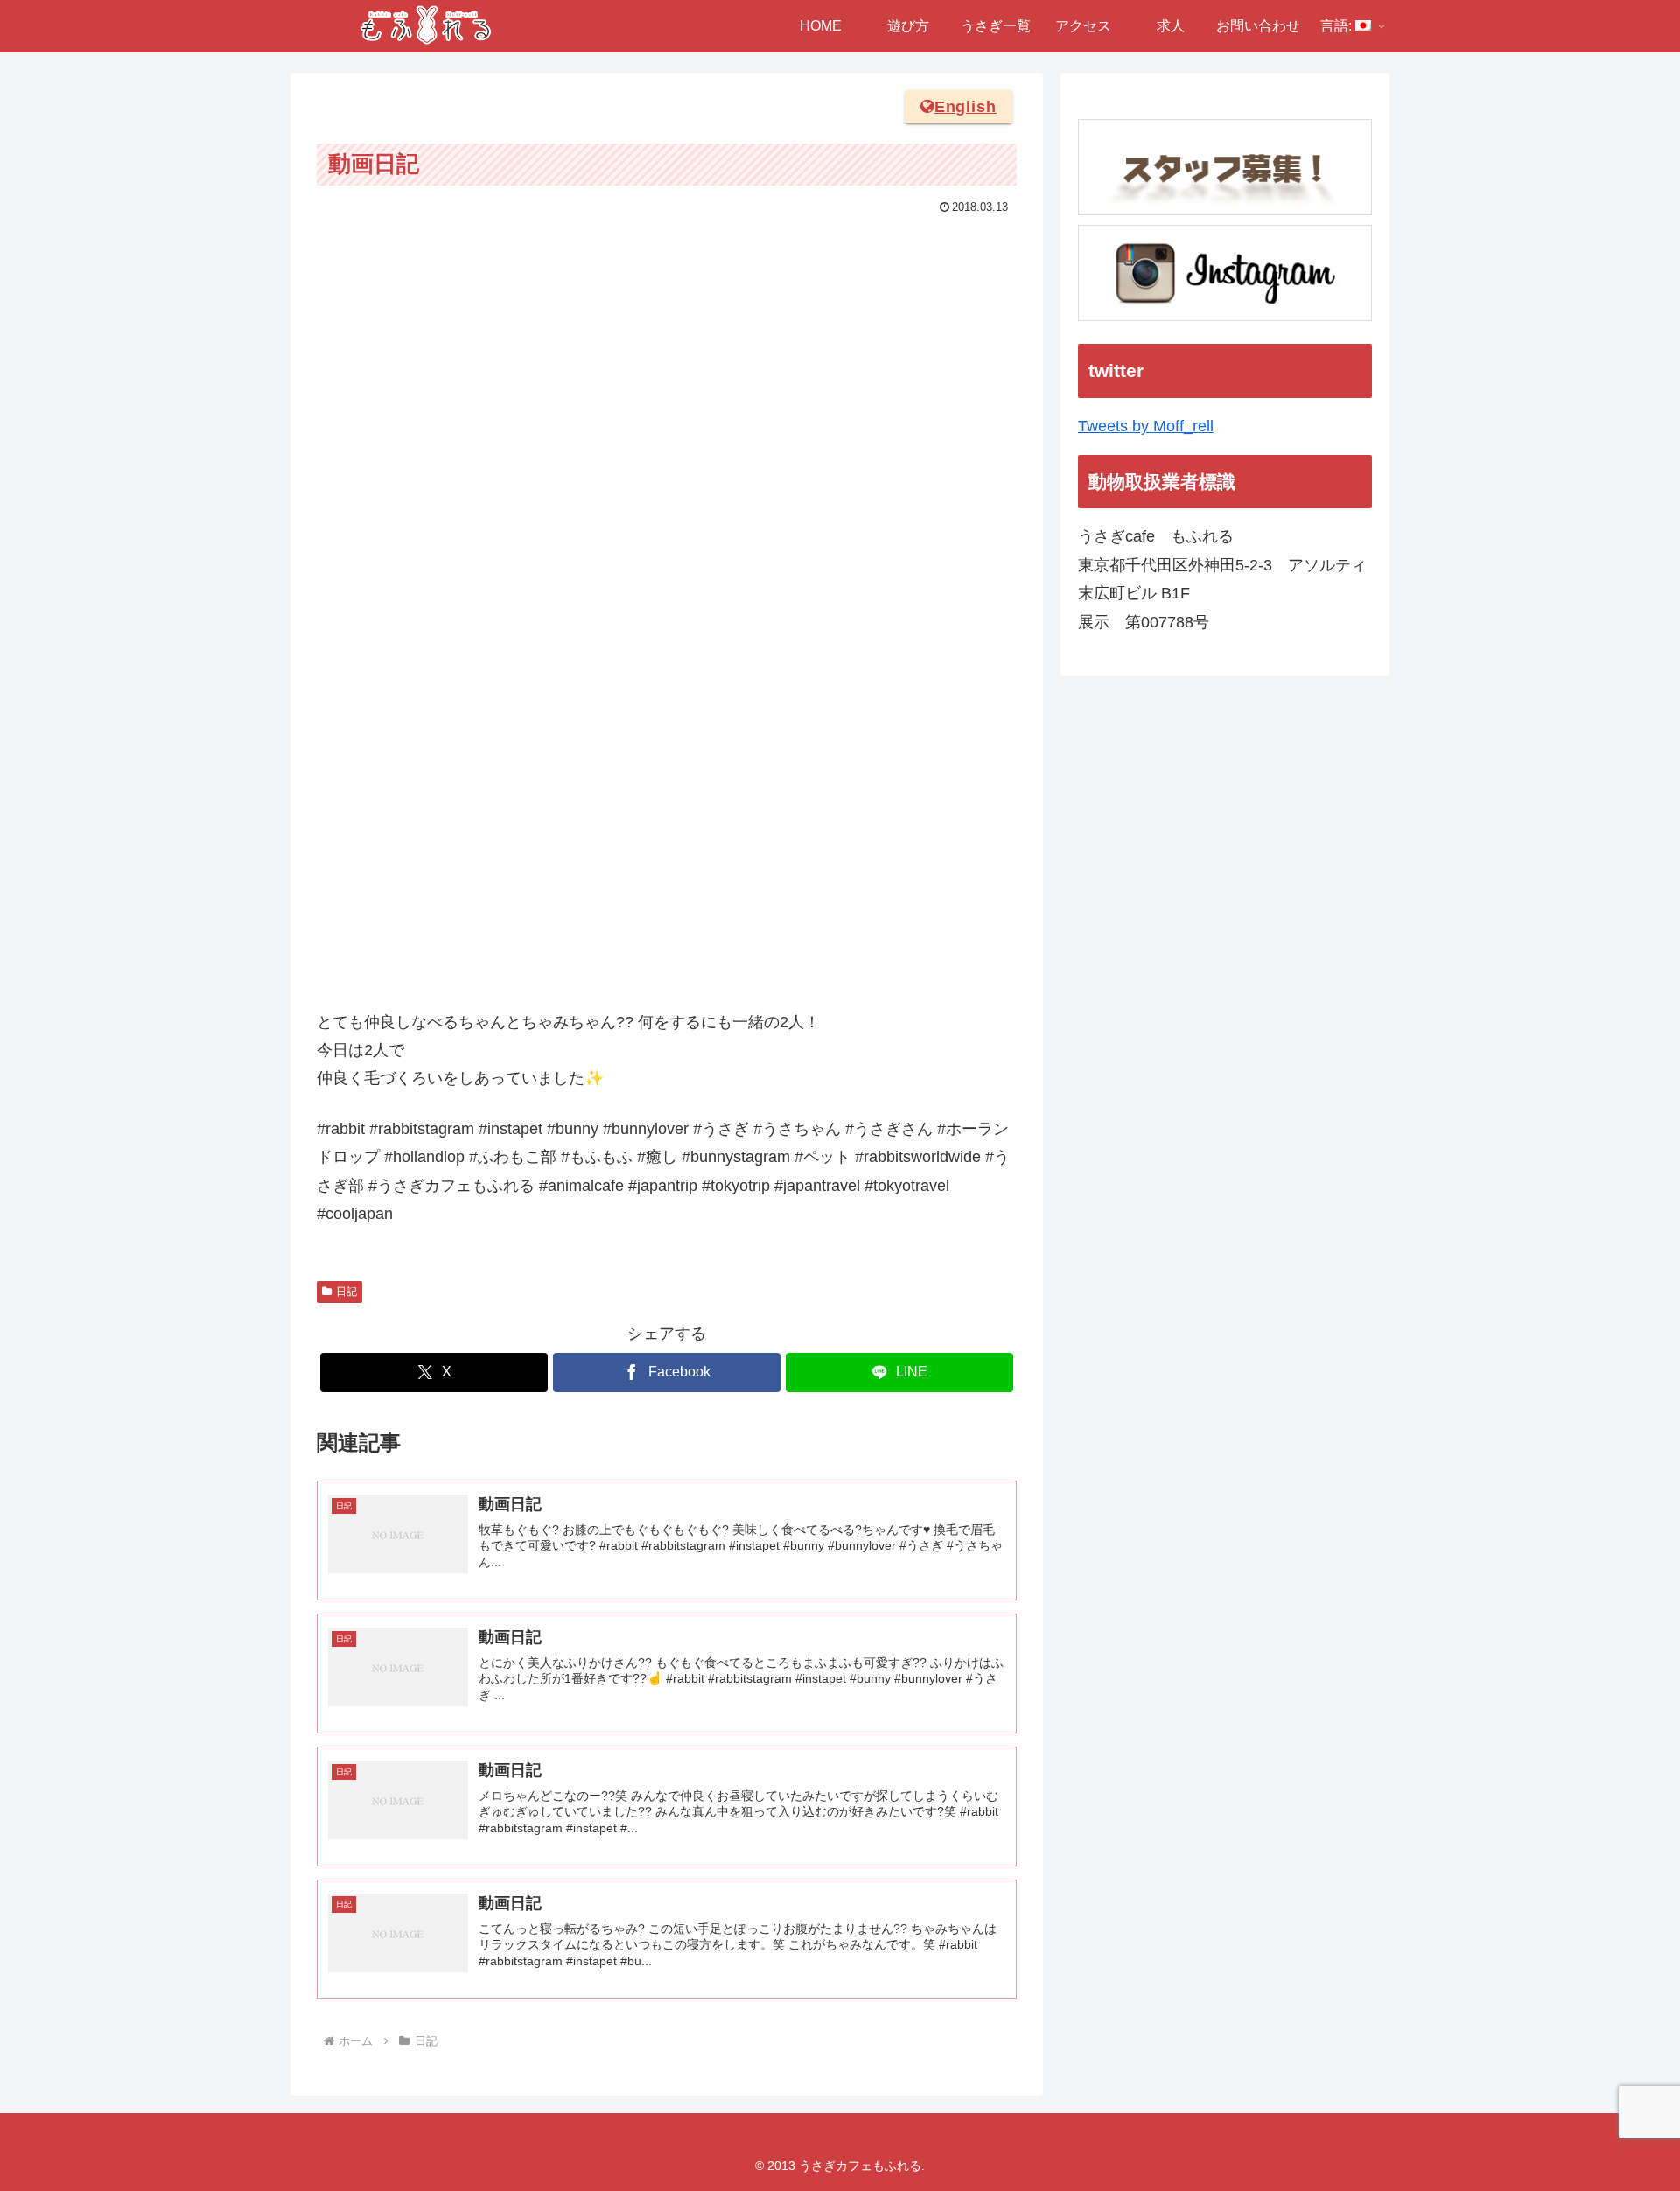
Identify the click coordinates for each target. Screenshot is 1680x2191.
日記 (346, 1291)
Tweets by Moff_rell (1146, 426)
